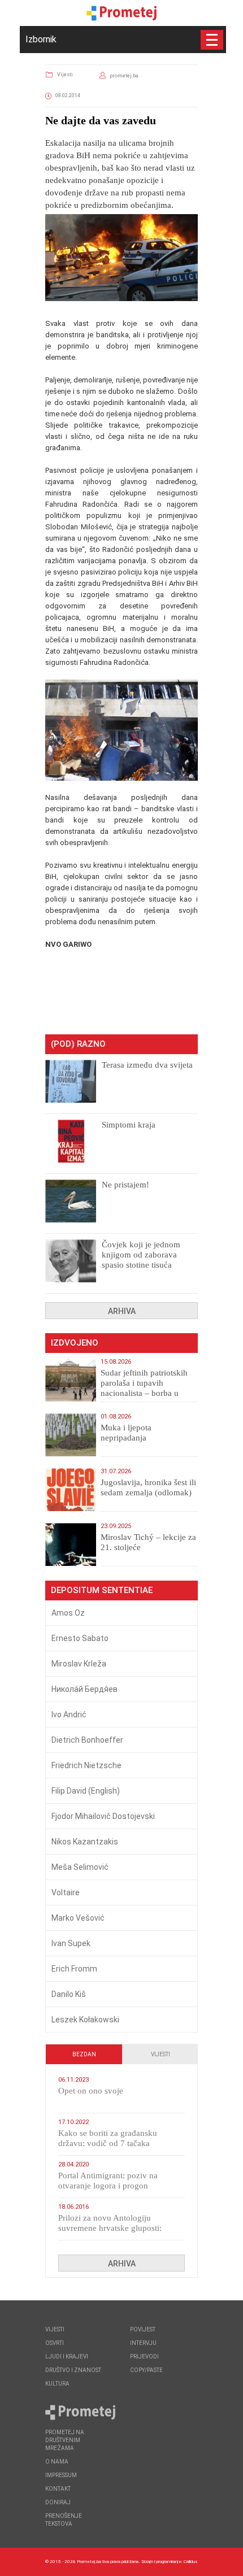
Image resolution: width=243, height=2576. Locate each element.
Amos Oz (68, 1613)
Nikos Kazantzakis (85, 1842)
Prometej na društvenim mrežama (65, 2440)
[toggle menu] (212, 40)
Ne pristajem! (125, 1185)
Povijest (143, 2329)
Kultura (57, 2384)
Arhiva (122, 1311)
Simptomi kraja (129, 1125)
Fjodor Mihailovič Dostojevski (103, 1816)
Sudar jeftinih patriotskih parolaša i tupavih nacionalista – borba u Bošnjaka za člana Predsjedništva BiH (144, 1393)
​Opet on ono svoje (91, 2091)
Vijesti (65, 75)
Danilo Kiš (69, 1994)
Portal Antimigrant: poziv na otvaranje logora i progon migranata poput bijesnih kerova (115, 2186)
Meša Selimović (80, 1867)
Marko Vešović (78, 1918)
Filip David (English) (86, 1791)
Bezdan (84, 2054)
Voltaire (66, 1892)
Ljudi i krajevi (67, 2357)
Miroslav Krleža (79, 1664)
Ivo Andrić (69, 1715)
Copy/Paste (146, 2370)
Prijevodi (144, 2357)
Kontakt (58, 2489)
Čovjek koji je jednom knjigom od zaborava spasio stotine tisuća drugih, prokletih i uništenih (141, 1265)
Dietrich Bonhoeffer (87, 1740)
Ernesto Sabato (80, 1638)
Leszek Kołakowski (85, 2020)
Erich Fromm (74, 1969)
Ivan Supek (71, 1943)
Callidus (191, 2562)
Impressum (61, 2475)
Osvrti (55, 2343)
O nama (57, 2462)
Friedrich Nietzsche (86, 1765)
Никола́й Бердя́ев (84, 1689)
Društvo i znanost (73, 2370)
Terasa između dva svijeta (147, 1065)
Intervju (143, 2343)
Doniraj (58, 2502)
